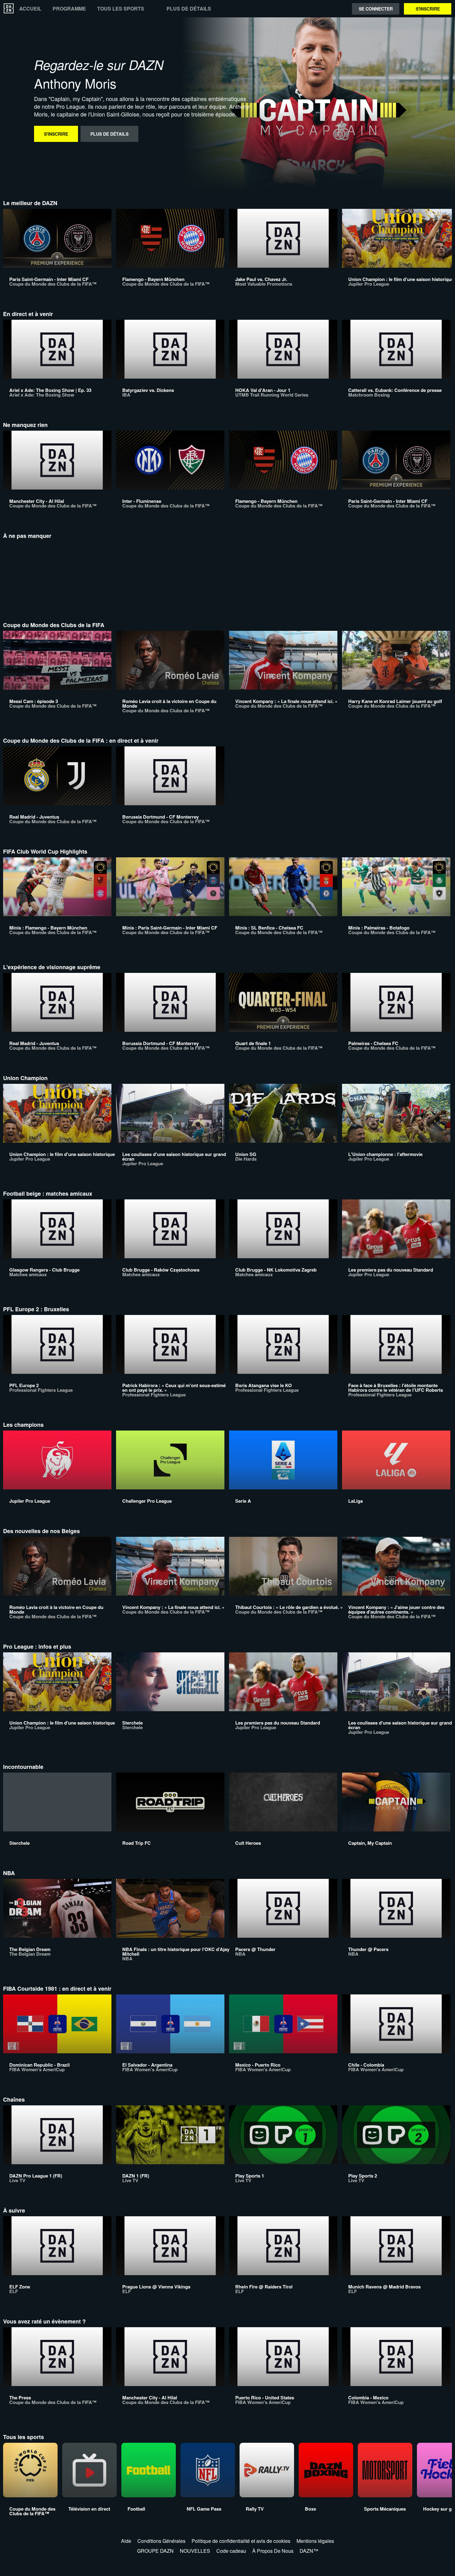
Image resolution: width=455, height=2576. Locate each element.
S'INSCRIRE (428, 9)
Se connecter (376, 9)
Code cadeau (231, 2551)
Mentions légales (315, 2541)
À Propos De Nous (273, 2551)
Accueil (30, 9)
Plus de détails (189, 9)
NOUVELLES (195, 2551)
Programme (69, 9)
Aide (126, 2541)
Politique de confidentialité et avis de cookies (241, 2541)
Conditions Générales (161, 2541)
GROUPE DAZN (155, 2551)
